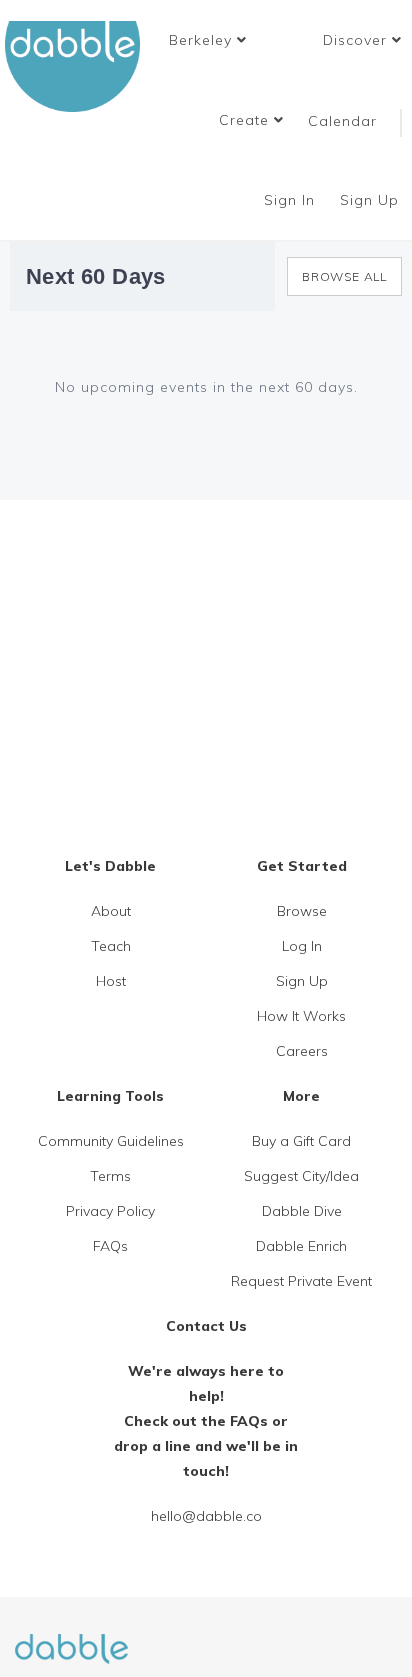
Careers (302, 1051)
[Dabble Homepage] (80, 66)
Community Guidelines (111, 1141)
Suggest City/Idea (301, 1176)
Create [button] (246, 120)
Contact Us (206, 1326)
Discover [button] (357, 40)
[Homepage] (71, 1637)
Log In (302, 946)
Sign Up (372, 200)
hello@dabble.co (206, 1516)
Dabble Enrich (301, 1246)
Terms (110, 1176)
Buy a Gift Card (301, 1141)
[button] (208, 40)
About (111, 911)
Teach (111, 946)
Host (111, 981)
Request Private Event (301, 1281)
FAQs (110, 1246)
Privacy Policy (110, 1211)
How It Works (301, 1016)
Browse (302, 911)
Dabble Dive (302, 1211)
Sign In (292, 200)
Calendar (342, 121)
